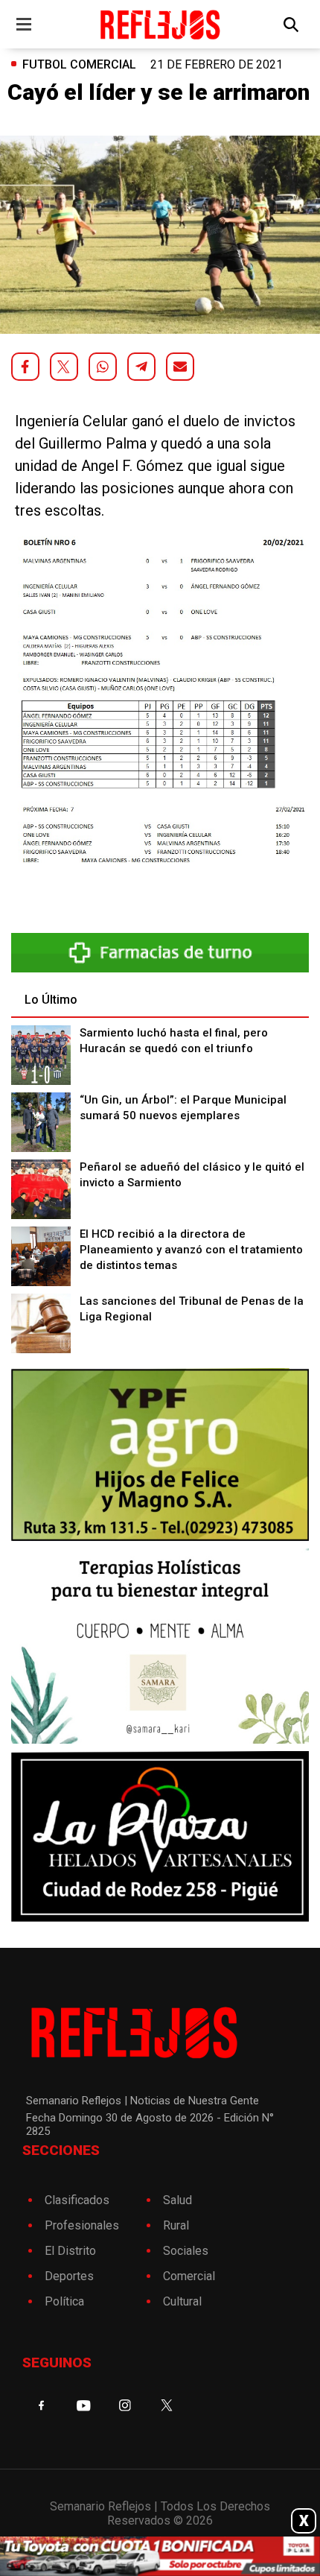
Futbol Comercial (79, 64)
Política (64, 2301)
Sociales (186, 2251)
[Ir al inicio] (160, 24)
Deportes (69, 2276)
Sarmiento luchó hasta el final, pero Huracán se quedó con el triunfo (174, 1041)
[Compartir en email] (180, 367)
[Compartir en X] (64, 367)
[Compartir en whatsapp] (103, 367)
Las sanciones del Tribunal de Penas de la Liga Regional (192, 1309)
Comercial (189, 2276)
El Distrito (70, 2251)
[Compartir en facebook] (25, 367)
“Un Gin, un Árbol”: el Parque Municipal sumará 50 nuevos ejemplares (183, 1108)
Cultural (182, 2301)
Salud (177, 2200)
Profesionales (82, 2225)
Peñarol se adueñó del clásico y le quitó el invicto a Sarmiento (192, 1175)
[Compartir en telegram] (141, 367)
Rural (176, 2225)
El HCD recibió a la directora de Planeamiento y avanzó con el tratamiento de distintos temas (191, 1250)
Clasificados (77, 2200)
